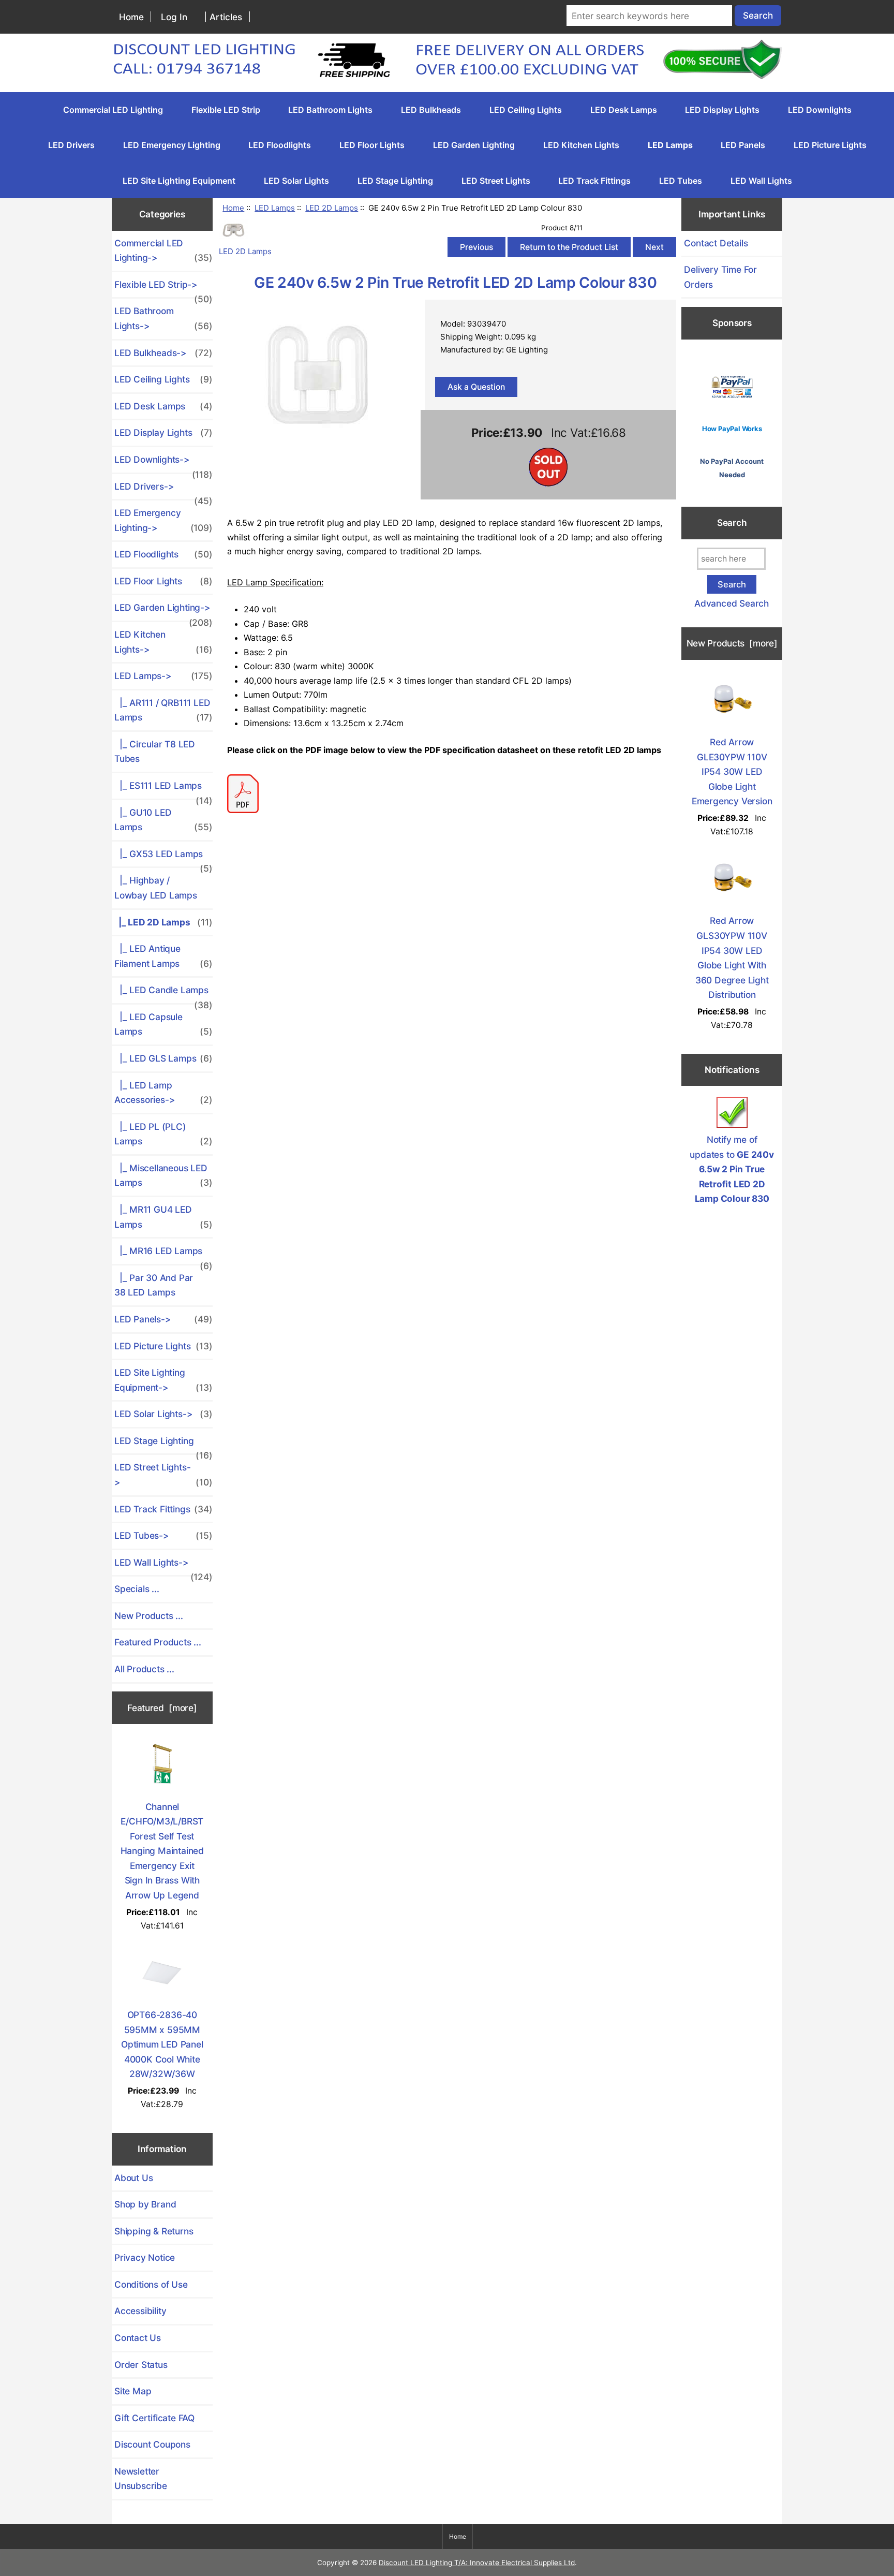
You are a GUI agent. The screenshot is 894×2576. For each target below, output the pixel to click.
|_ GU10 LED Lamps (163, 820)
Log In (174, 17)
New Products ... (149, 1616)
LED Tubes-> (163, 1535)
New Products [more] (732, 643)
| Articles (223, 17)
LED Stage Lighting (395, 181)
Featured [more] (162, 1708)
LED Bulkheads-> (163, 353)
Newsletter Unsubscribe (141, 2479)
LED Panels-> (163, 1319)
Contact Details (716, 243)
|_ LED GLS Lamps (163, 1058)
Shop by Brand (145, 2204)
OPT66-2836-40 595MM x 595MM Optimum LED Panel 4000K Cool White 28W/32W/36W (162, 2044)
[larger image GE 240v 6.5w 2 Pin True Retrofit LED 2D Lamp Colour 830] (317, 452)
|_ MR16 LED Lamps (163, 1255)
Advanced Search (732, 603)
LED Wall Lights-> (163, 1566)
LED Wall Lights (761, 181)
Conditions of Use (151, 2284)
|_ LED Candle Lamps (163, 994)
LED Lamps (275, 208)
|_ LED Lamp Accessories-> (163, 1093)
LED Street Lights (496, 181)
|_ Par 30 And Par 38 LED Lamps (154, 1285)
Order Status (141, 2365)
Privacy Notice (145, 2257)
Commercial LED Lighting (113, 110)
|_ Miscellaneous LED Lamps (163, 1175)
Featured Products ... (158, 1642)
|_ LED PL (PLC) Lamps (163, 1134)
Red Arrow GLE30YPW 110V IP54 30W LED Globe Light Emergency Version (732, 771)
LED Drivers (71, 145)
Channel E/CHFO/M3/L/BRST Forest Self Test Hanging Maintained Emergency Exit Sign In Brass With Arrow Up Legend (162, 1851)
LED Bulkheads (431, 110)
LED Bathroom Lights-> (163, 318)
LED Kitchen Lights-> (163, 642)
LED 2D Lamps (332, 208)
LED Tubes (681, 181)
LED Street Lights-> (163, 1475)
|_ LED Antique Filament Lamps (163, 956)
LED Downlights (820, 110)
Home (131, 17)
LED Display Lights (722, 110)
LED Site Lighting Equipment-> (163, 1380)
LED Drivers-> (163, 490)
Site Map (133, 2391)
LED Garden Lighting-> (163, 611)
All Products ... (144, 1669)
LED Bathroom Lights (330, 110)
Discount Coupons (152, 2444)
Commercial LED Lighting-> (163, 251)
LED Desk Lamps (624, 110)
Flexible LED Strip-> (163, 288)
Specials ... (137, 1589)
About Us (133, 2178)
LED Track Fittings (594, 181)
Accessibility (140, 2311)
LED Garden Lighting (474, 145)
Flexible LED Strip (226, 110)
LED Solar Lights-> (163, 1414)
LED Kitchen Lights (581, 145)
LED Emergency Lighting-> (163, 520)
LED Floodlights (280, 145)
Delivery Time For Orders (720, 277)
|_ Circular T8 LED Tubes (155, 752)
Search (732, 523)
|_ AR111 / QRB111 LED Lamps (163, 710)
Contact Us (138, 2338)
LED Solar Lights (296, 181)
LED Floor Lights (372, 145)
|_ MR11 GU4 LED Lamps (163, 1217)
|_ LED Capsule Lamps (163, 1024)
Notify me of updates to (732, 1169)
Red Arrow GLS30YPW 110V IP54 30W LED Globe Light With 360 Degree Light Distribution (732, 958)
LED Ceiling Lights (526, 110)
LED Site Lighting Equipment (179, 181)
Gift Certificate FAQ (154, 2418)
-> (163, 676)
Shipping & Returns (154, 2231)
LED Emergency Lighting (172, 145)
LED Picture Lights (830, 145)
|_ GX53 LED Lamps (163, 858)
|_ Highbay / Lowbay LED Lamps (156, 888)
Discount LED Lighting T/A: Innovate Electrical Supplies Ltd (477, 2563)
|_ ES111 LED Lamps (163, 789)
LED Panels (743, 145)
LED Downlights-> (163, 463)
